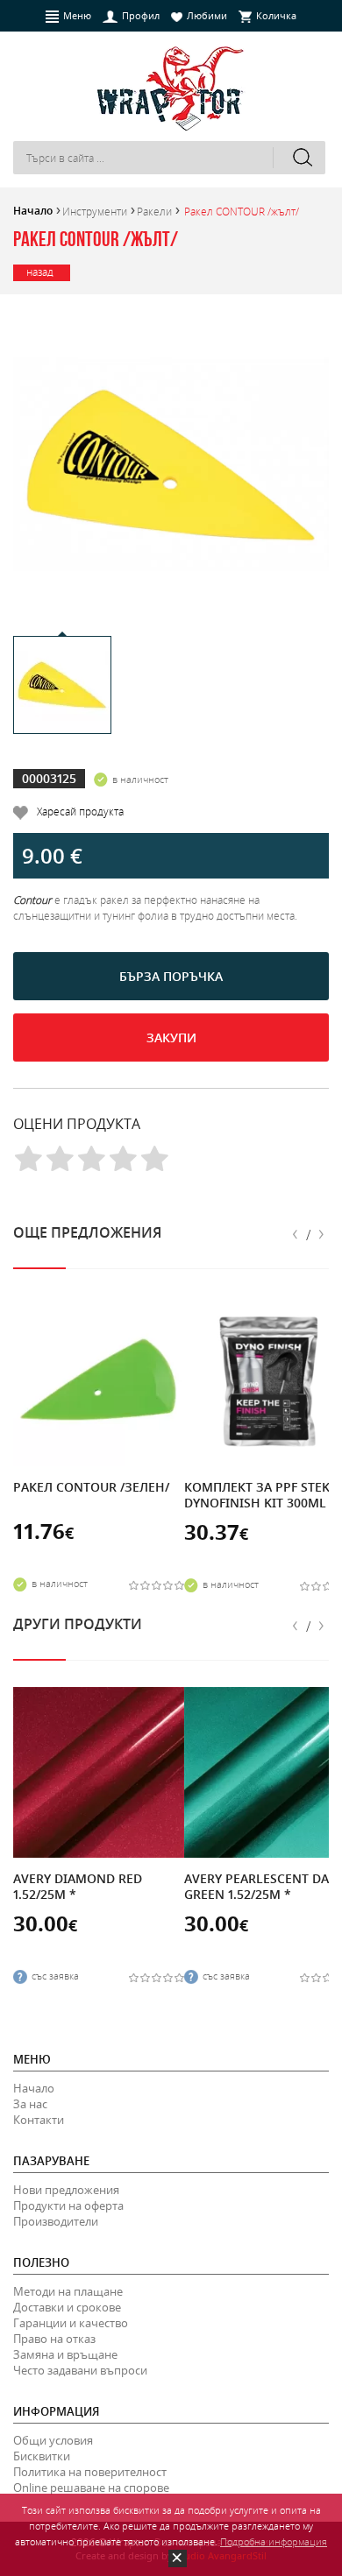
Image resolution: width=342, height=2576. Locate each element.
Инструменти (95, 211)
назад (40, 272)
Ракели (154, 211)
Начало (33, 211)
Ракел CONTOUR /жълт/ (242, 211)
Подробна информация (274, 2541)
